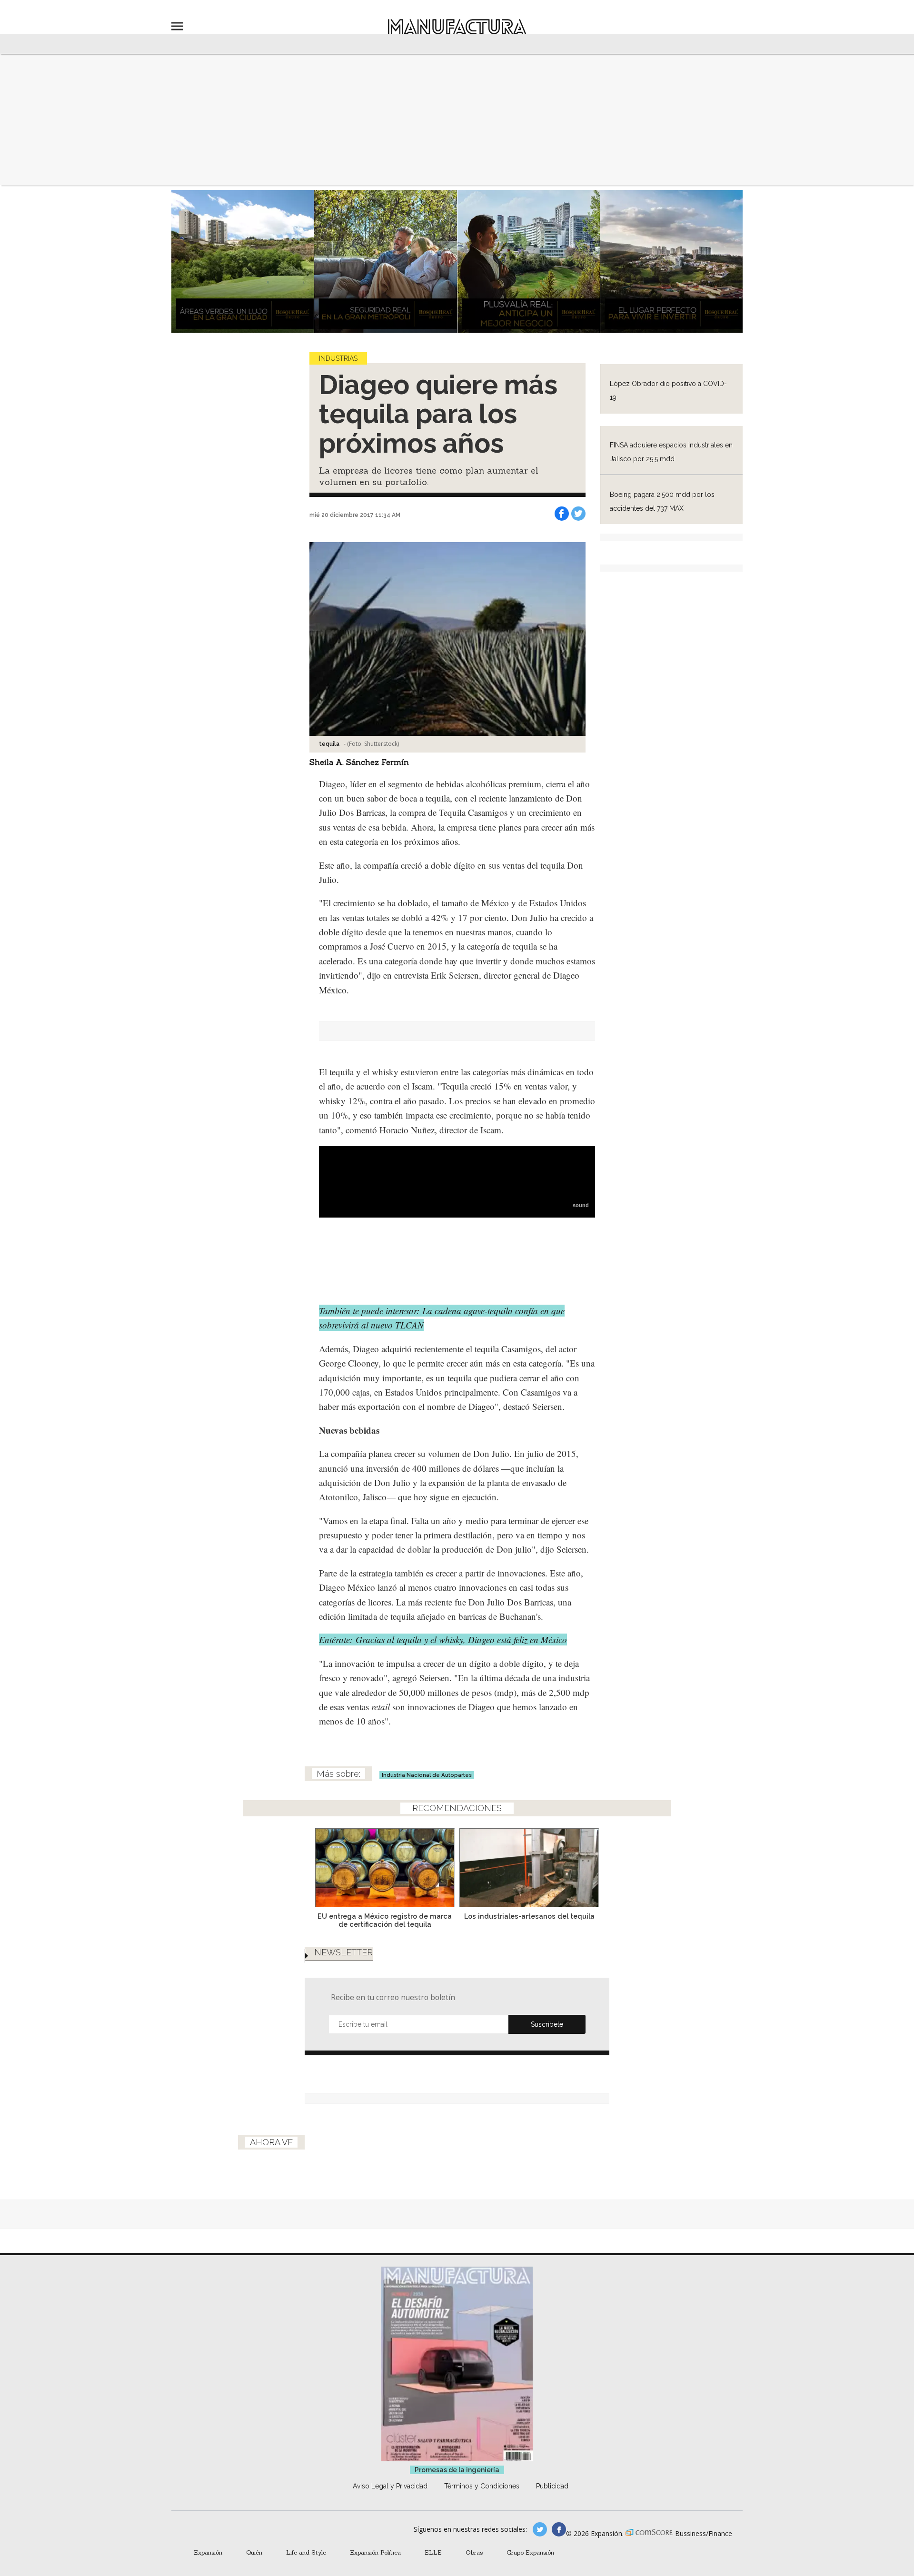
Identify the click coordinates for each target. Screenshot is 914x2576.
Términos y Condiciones (482, 2486)
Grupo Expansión (530, 2552)
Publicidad (552, 2486)
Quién (254, 2552)
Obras (474, 2552)
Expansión (208, 2552)
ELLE (433, 2552)
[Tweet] (578, 514)
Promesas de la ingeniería (457, 2470)
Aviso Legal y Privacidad (390, 2486)
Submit (547, 2024)
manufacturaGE (540, 2529)
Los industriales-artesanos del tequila (529, 1916)
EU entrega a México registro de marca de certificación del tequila (385, 1920)
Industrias (338, 358)
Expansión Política (375, 2552)
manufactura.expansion (559, 2529)
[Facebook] (562, 514)
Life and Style (306, 2552)
